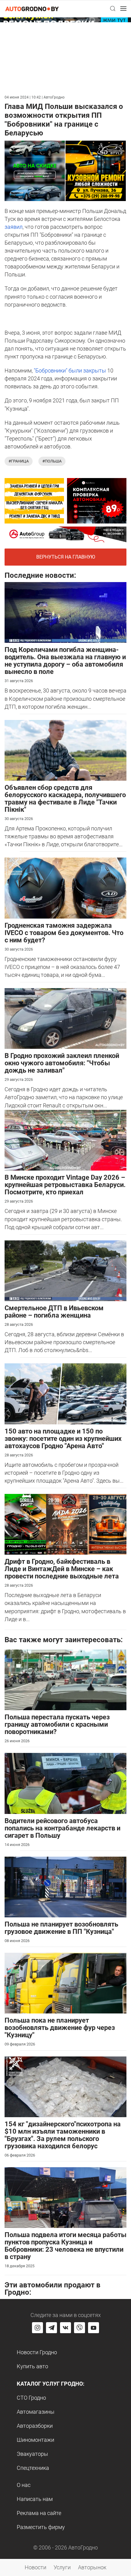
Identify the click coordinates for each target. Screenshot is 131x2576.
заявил (14, 227)
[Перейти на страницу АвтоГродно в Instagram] (37, 2328)
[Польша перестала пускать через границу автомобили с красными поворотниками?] (65, 1679)
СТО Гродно (31, 2398)
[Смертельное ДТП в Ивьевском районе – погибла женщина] (65, 1270)
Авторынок (92, 2567)
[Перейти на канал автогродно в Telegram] (51, 2328)
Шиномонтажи (35, 2440)
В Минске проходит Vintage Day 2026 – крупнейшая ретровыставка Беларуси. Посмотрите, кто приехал (65, 1185)
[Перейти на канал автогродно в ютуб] (94, 2328)
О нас (24, 2485)
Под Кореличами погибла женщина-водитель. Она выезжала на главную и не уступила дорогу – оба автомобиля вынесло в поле (65, 661)
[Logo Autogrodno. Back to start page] (32, 8)
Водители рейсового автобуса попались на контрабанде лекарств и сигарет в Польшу (62, 1828)
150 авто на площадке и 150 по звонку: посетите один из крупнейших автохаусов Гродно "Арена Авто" (63, 1439)
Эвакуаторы (32, 2454)
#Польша (52, 461)
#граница (19, 461)
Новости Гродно (37, 2352)
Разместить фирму (41, 2527)
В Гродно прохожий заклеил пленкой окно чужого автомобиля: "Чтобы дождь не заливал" (62, 1063)
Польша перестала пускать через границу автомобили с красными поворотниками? (57, 1724)
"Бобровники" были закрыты (70, 371)
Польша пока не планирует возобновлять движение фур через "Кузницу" (60, 2028)
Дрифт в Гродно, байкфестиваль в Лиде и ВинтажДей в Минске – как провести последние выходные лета (62, 1569)
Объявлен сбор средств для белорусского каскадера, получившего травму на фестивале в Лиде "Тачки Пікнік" (65, 799)
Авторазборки (35, 2426)
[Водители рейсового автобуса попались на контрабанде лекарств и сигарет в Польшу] (65, 1783)
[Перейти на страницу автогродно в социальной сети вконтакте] (65, 2328)
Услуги (62, 2567)
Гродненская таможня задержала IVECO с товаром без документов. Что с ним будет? (64, 933)
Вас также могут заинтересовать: (64, 1640)
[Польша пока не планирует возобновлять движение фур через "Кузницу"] (65, 1983)
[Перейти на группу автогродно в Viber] (80, 2328)
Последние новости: (40, 575)
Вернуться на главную (66, 557)
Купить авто (32, 2366)
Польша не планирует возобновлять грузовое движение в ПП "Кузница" (61, 1928)
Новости (35, 2567)
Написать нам (35, 2499)
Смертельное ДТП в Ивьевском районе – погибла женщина (54, 1312)
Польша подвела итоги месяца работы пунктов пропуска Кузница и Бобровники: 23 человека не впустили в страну (65, 2246)
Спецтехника (33, 2468)
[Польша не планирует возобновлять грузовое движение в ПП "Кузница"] (65, 1886)
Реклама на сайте (39, 2513)
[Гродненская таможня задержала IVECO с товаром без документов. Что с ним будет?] (65, 888)
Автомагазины (36, 2412)
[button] (113, 9)
